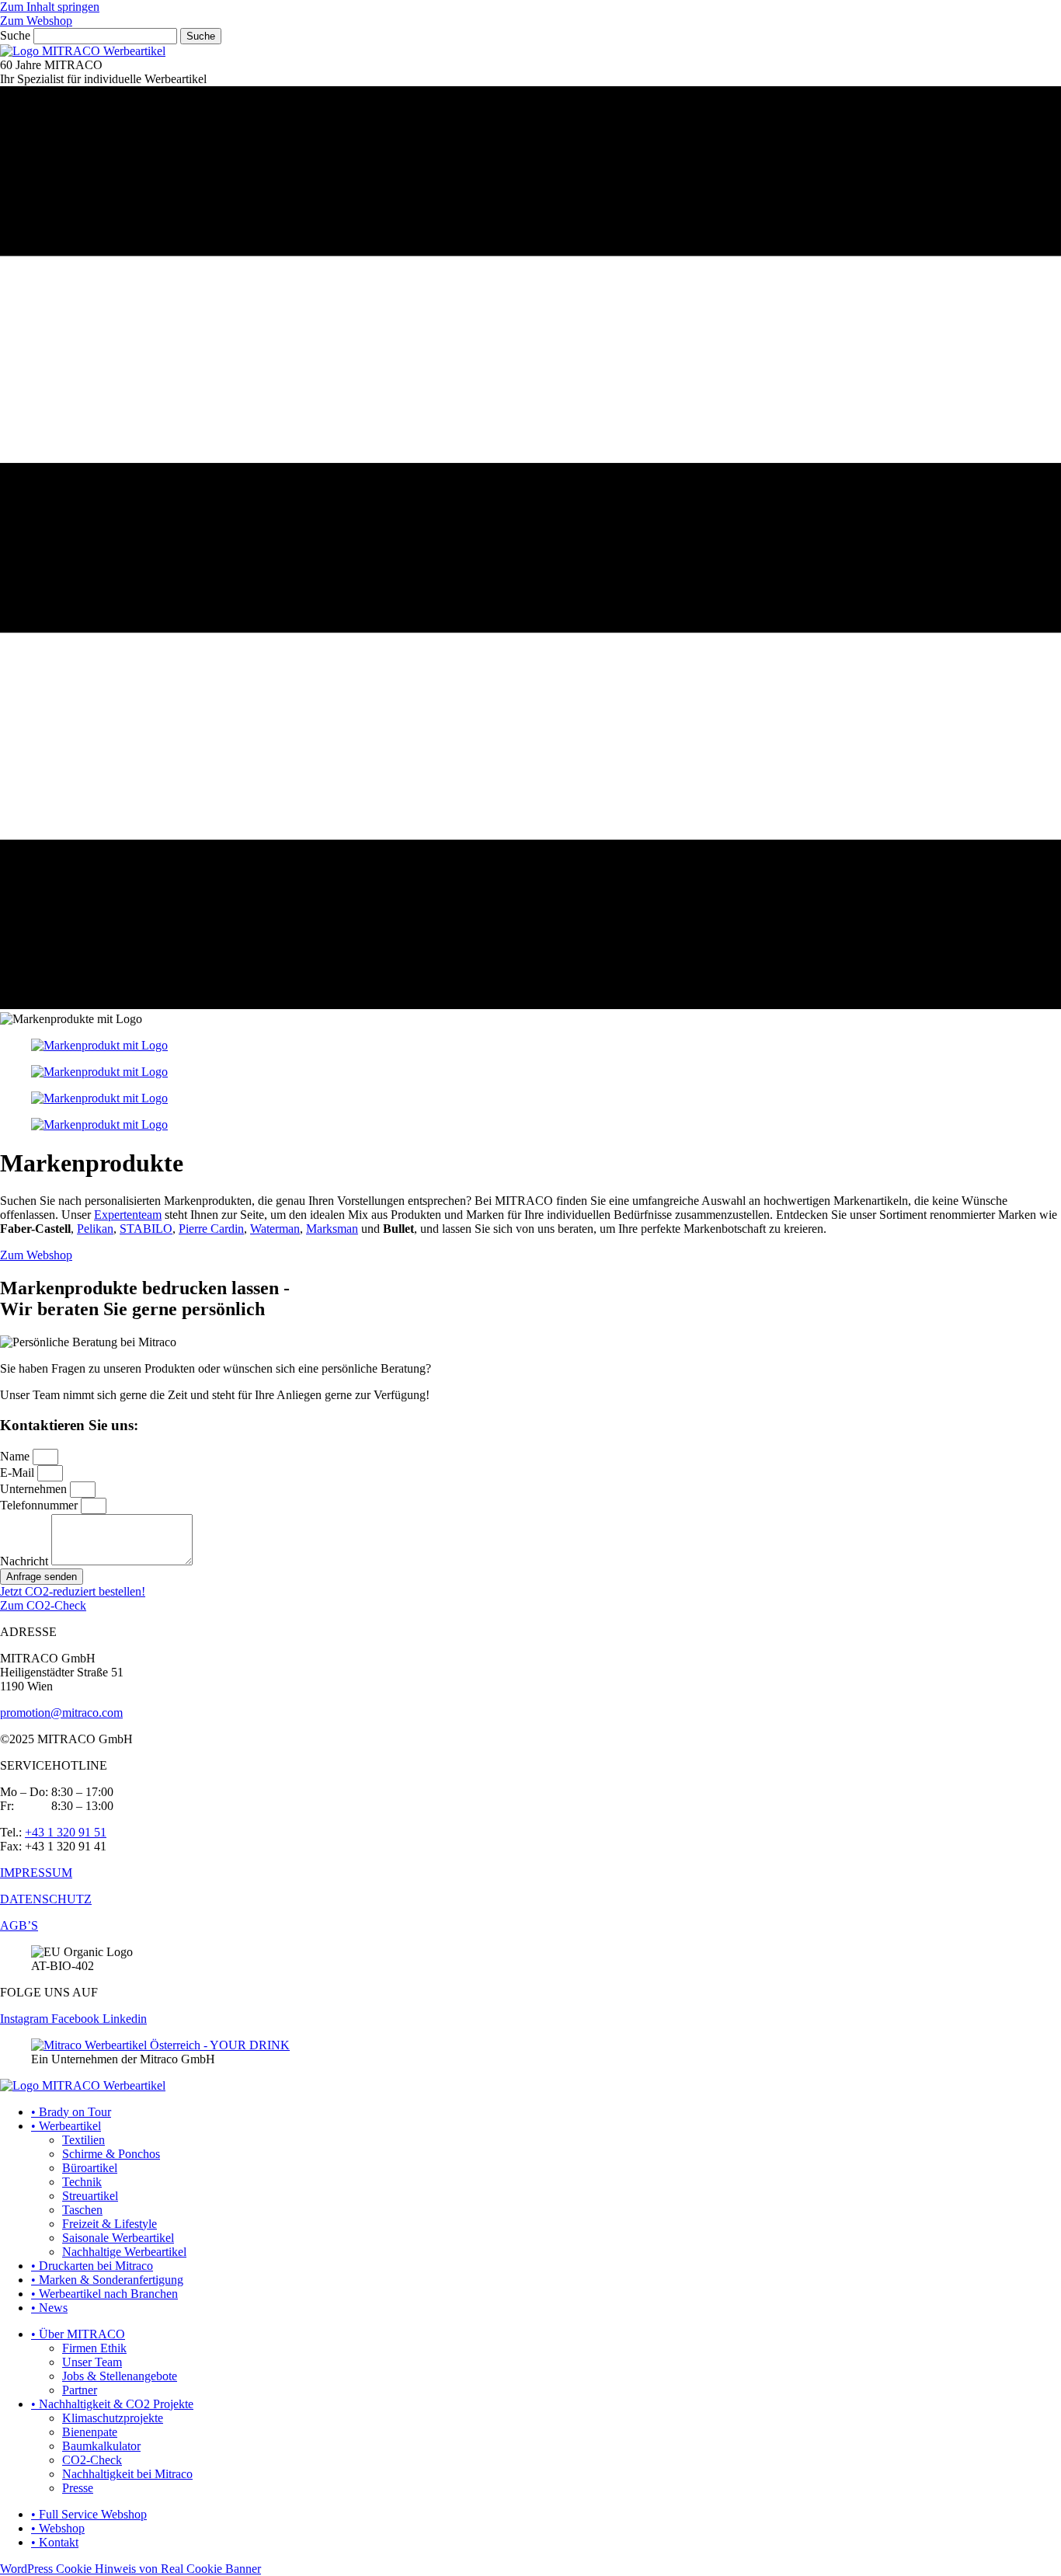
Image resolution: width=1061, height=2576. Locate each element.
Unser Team (92, 2362)
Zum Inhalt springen (50, 7)
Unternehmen (35, 1489)
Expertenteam (128, 1215)
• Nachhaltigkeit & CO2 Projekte (112, 2404)
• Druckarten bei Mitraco (92, 2266)
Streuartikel (90, 2196)
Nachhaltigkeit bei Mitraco (127, 2474)
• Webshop (58, 2528)
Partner (80, 2390)
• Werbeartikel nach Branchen (104, 2294)
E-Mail (19, 1472)
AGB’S (19, 1925)
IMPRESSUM (36, 1873)
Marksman (332, 1229)
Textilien (83, 2140)
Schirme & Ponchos (111, 2154)
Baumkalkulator (101, 2446)
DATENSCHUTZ (46, 1899)
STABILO (146, 1229)
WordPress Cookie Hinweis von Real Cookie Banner (130, 2569)
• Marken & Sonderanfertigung (107, 2280)
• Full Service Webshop (89, 2514)
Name (16, 1456)
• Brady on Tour (71, 2112)
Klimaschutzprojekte (113, 2418)
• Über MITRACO (78, 2334)
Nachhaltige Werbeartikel (124, 2252)
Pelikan (95, 1229)
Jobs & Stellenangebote (120, 2376)
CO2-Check (92, 2460)
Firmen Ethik (94, 2348)
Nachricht (26, 1561)
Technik (82, 2182)
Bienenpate (90, 2432)
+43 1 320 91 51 (66, 1832)
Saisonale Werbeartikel (118, 2238)
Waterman (275, 1229)
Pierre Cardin (211, 1229)
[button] (36, 1255)
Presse (78, 2488)
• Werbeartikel (66, 2126)
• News (49, 2308)
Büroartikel (90, 2168)
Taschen (82, 2210)
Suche (15, 35)
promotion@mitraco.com (61, 1713)
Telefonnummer (40, 1505)
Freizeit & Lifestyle (110, 2224)
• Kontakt (55, 2542)
